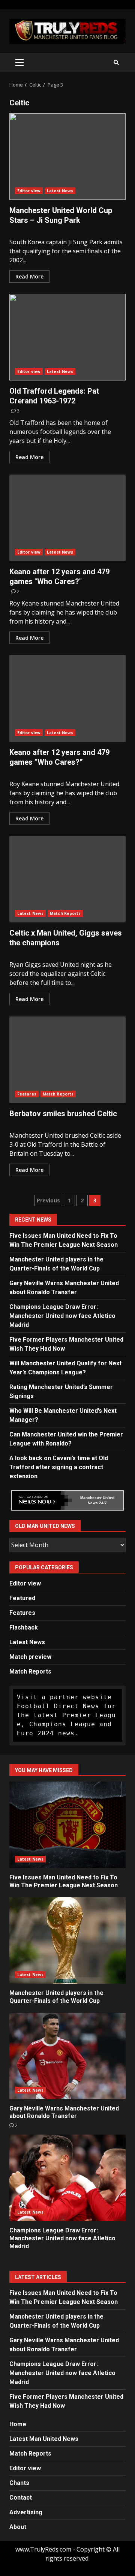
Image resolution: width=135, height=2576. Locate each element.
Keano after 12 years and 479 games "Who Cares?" (67, 518)
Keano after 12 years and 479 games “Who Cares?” (67, 698)
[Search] (116, 62)
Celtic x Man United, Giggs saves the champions (67, 879)
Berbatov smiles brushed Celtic (67, 1060)
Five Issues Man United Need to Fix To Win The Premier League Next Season (67, 1825)
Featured (22, 1598)
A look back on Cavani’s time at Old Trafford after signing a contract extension (59, 1467)
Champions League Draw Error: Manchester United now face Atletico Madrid (62, 1316)
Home (18, 2424)
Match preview (30, 1657)
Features (27, 1094)
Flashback (24, 1627)
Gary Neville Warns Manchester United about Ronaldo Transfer (67, 2056)
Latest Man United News (44, 2439)
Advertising (26, 2512)
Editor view (29, 191)
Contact (21, 2498)
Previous (48, 1200)
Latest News (60, 191)
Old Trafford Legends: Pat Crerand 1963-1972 (67, 337)
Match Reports (65, 913)
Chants (19, 2483)
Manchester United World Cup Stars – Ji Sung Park (67, 157)
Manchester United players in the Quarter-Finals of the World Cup (67, 1940)
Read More (29, 276)
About (18, 2527)
